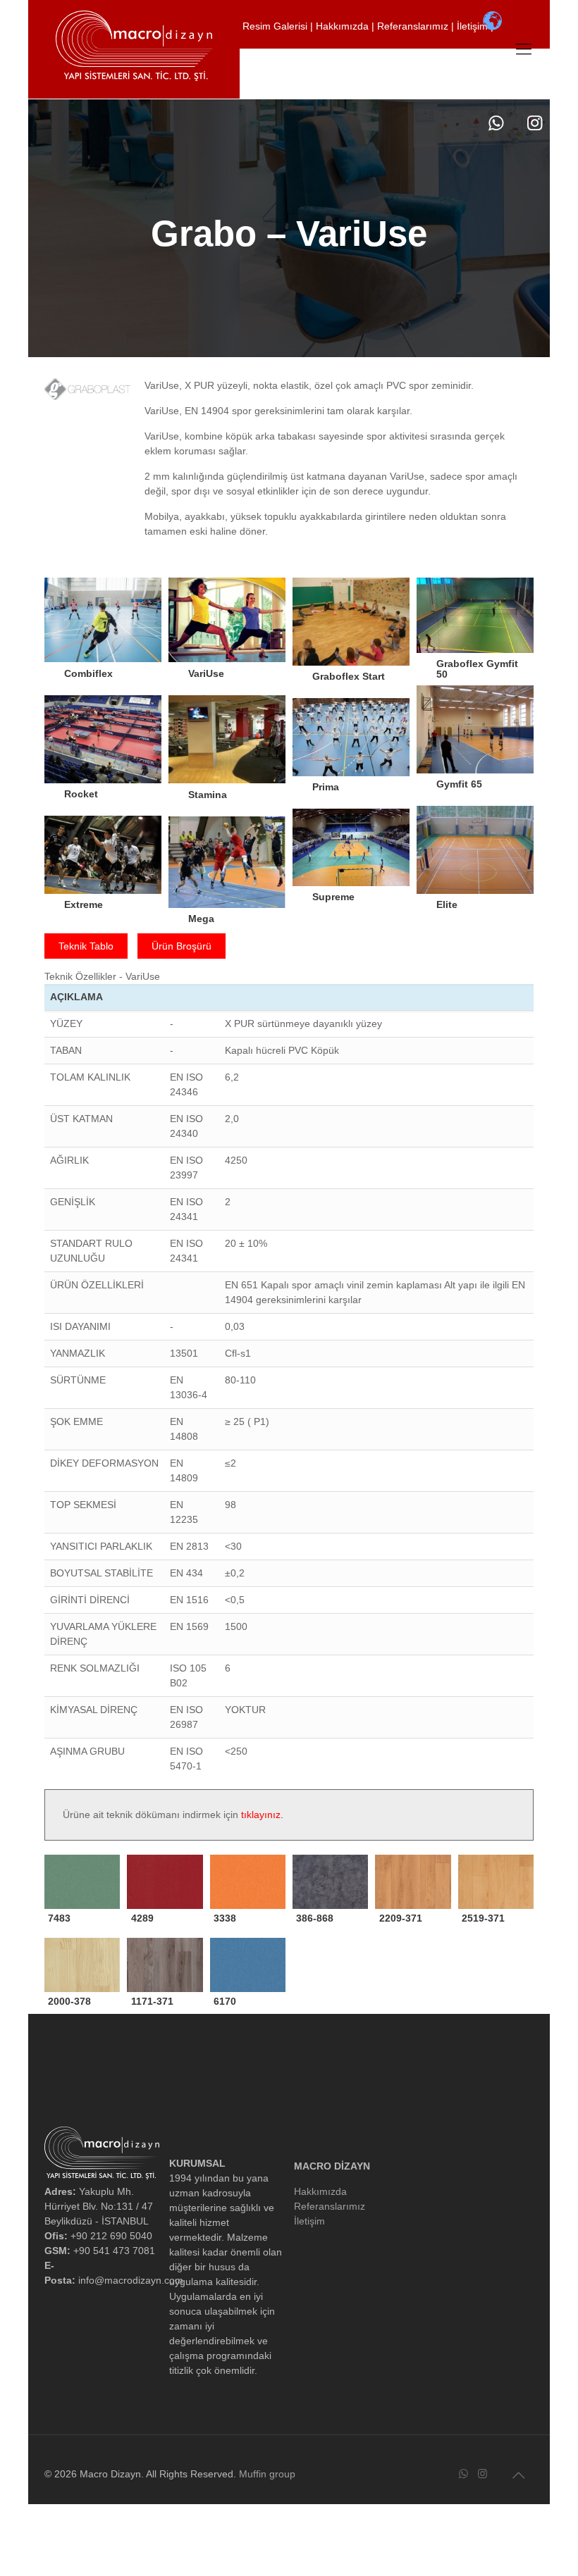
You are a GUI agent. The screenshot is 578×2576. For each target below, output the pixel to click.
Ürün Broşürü (182, 946)
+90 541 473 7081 (403, 58)
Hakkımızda (344, 26)
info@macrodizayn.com (310, 89)
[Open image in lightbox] (103, 633)
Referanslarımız (414, 26)
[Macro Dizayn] (134, 46)
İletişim (474, 26)
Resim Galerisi (276, 26)
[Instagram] (535, 123)
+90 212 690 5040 (299, 58)
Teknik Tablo (86, 946)
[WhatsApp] (496, 123)
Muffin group (267, 2474)
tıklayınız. (262, 1815)
